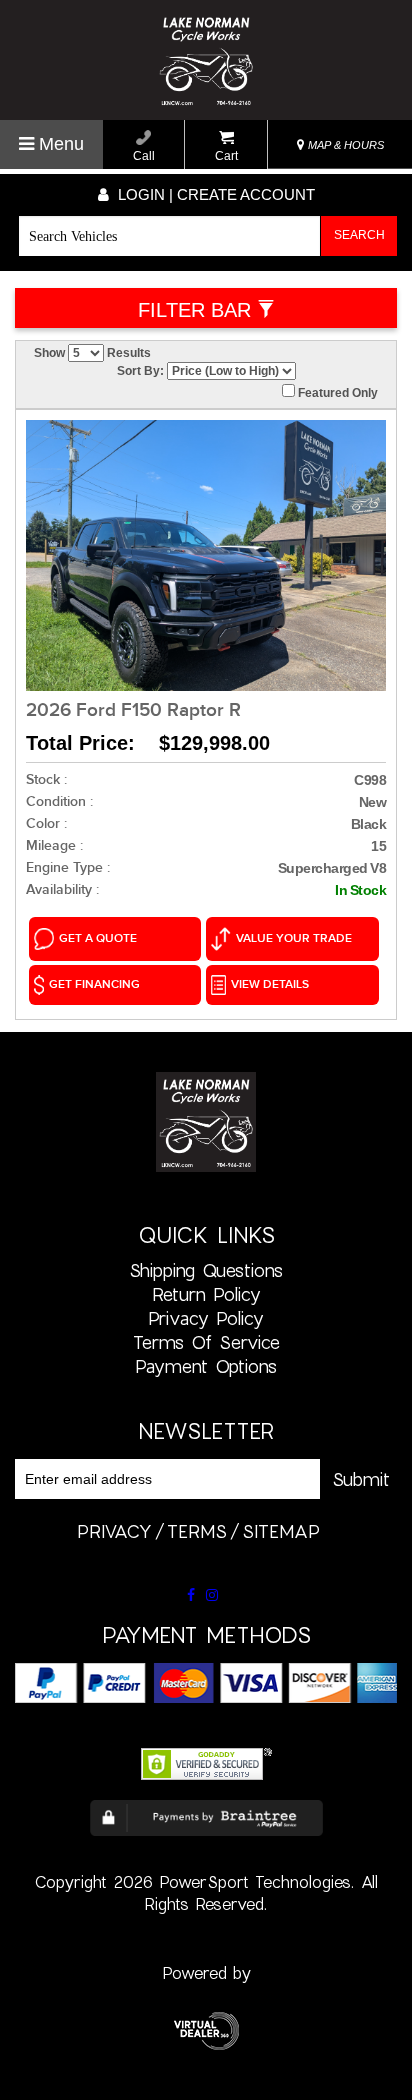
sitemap (281, 1531)
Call (144, 156)
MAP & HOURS (344, 145)
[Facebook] (191, 1595)
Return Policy (206, 1294)
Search (359, 235)
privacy (114, 1531)
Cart (226, 156)
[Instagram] (212, 1595)
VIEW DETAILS (270, 984)
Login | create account (214, 194)
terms (197, 1531)
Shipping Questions (206, 1270)
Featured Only (336, 393)
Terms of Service (206, 1342)
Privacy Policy (206, 1318)
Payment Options (206, 1366)
